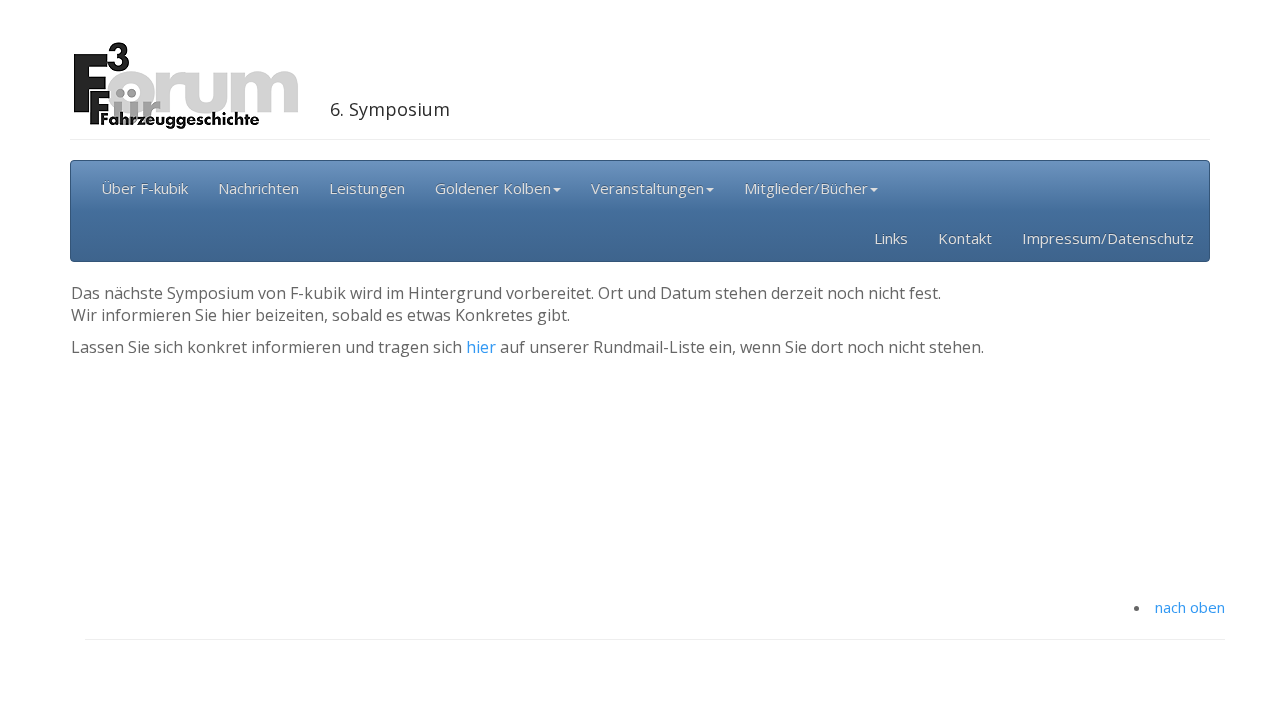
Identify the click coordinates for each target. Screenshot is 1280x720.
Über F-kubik (144, 188)
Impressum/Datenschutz (1108, 238)
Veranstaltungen (647, 188)
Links (891, 238)
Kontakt (965, 238)
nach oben (1190, 607)
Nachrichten (258, 188)
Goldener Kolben (493, 188)
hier (481, 347)
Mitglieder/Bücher (806, 188)
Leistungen (367, 188)
